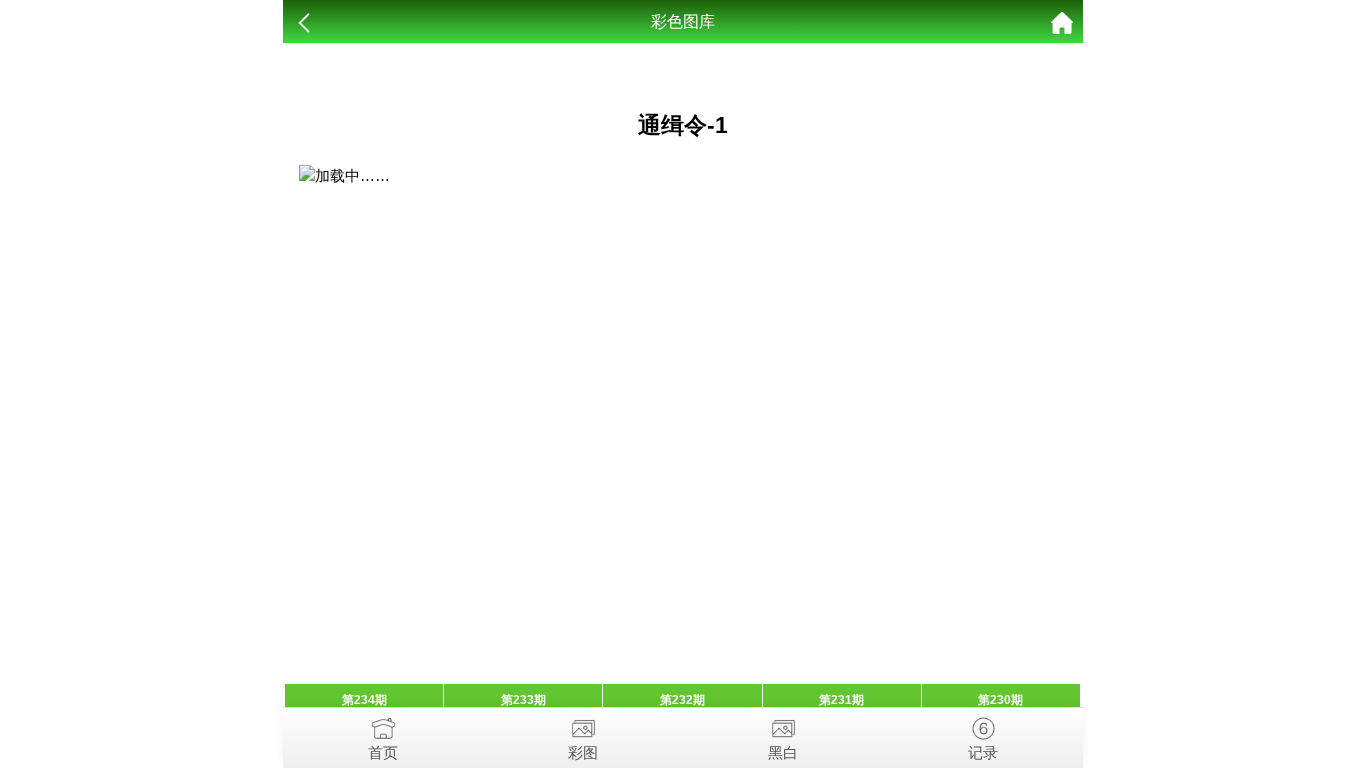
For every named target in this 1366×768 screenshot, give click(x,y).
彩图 (583, 752)
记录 (983, 752)
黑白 (783, 752)
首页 (383, 752)
